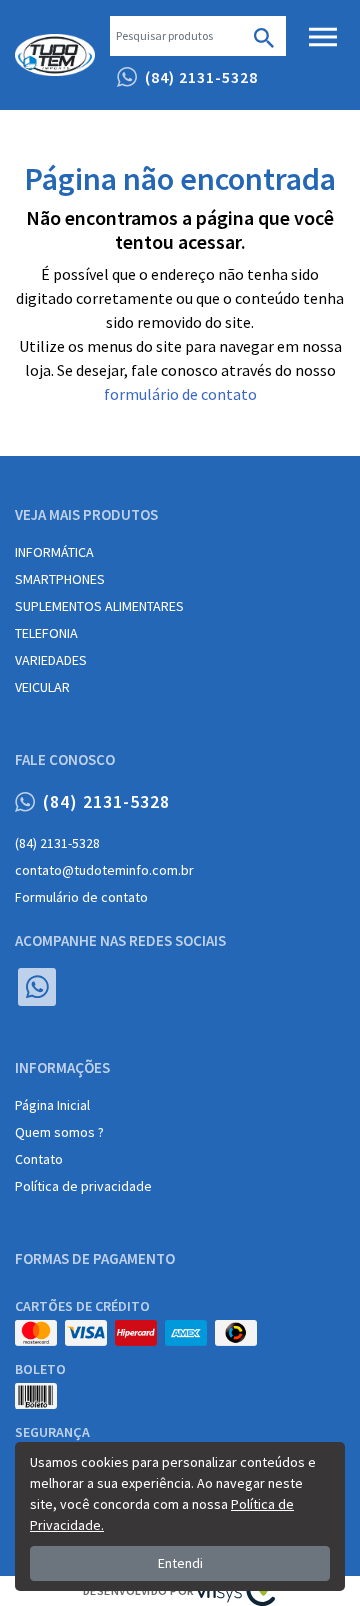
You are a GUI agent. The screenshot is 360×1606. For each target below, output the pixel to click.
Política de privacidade (83, 1186)
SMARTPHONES (60, 579)
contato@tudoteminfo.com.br (104, 870)
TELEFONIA (46, 633)
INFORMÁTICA (54, 552)
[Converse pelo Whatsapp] (37, 987)
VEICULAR (42, 687)
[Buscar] (264, 36)
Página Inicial (52, 1105)
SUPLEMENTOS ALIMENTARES (99, 606)
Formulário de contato (81, 897)
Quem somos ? (59, 1132)
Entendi (180, 1563)
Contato (39, 1159)
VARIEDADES (51, 660)
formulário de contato (180, 394)
